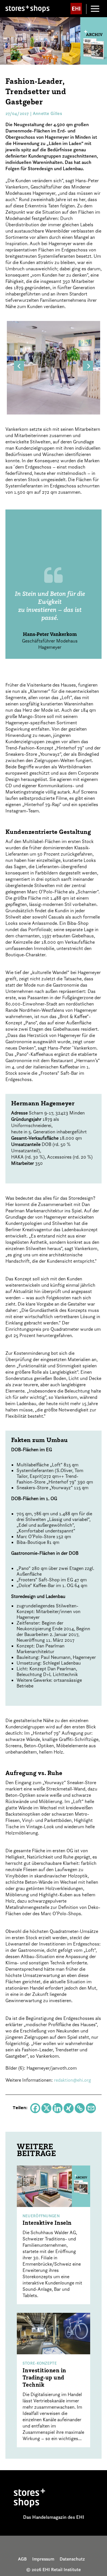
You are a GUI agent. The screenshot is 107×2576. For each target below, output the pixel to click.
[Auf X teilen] (46, 2108)
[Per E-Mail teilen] (91, 2108)
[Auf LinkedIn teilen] (57, 2108)
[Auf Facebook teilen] (35, 2108)
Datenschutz (72, 2559)
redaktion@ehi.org (72, 2080)
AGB (22, 2559)
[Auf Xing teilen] (69, 2108)
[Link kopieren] (80, 2108)
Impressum (43, 2559)
